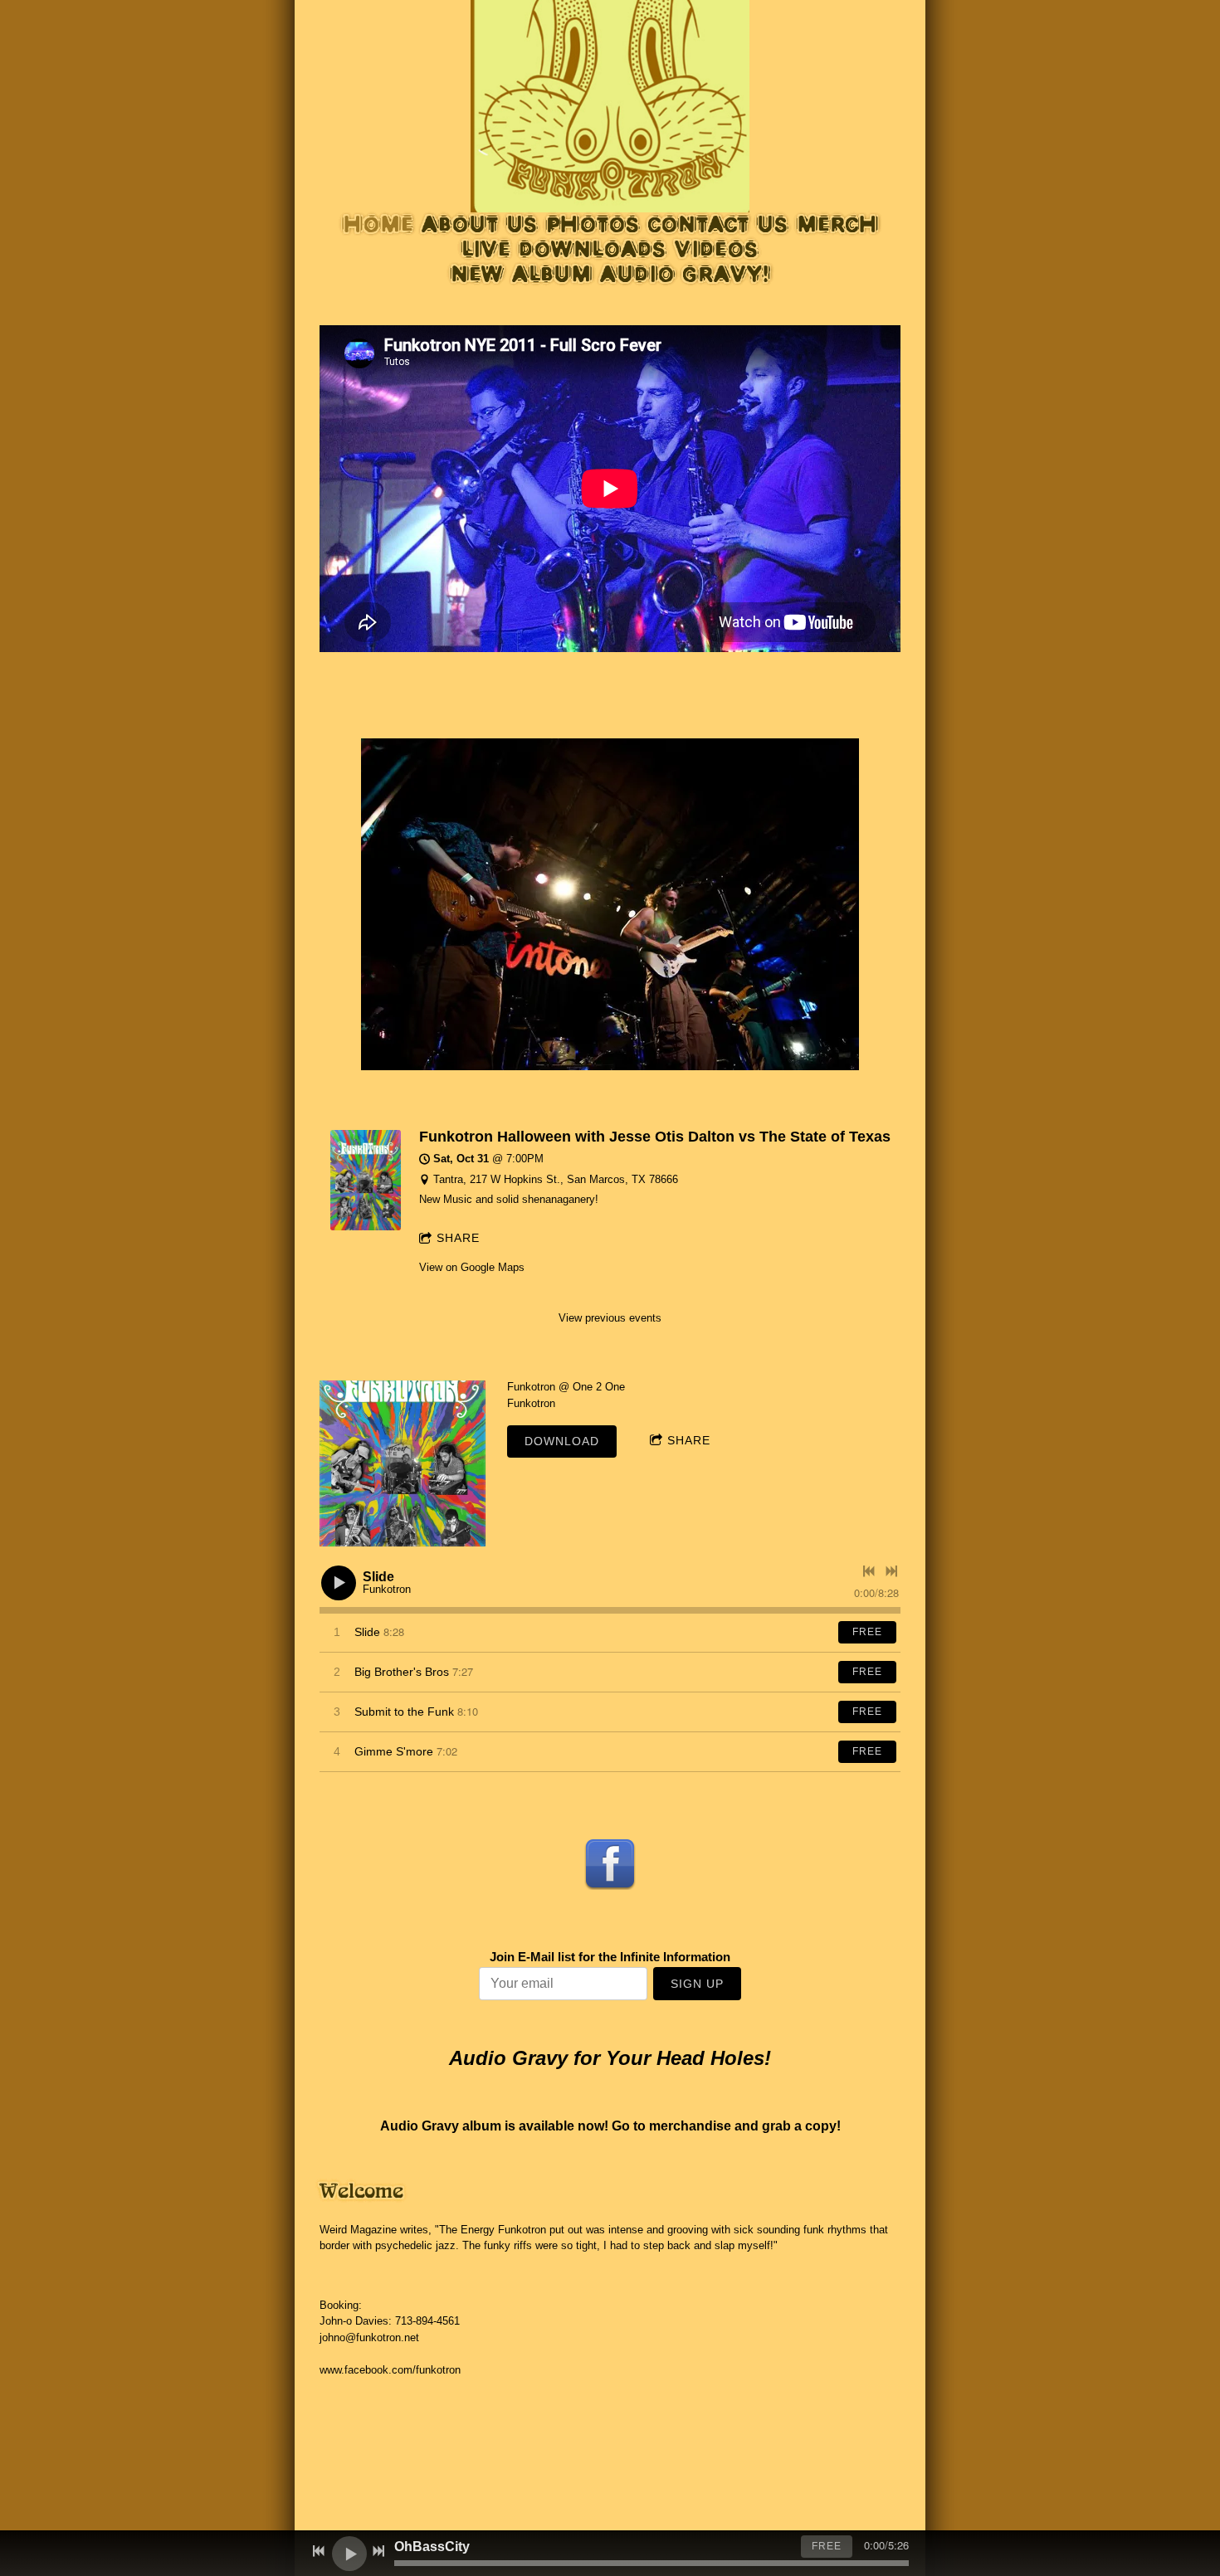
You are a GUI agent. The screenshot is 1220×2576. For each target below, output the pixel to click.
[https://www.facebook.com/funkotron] (610, 1863)
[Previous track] (869, 1571)
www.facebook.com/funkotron (390, 2370)
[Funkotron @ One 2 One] (403, 1463)
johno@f (339, 2337)
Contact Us (718, 224)
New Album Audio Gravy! (610, 274)
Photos (593, 224)
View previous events (610, 1318)
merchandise (690, 2126)
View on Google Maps (472, 1267)
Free (867, 1632)
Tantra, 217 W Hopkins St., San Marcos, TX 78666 (556, 1179)
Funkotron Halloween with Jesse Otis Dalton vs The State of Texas (655, 1137)
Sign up (697, 1984)
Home (378, 224)
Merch (837, 224)
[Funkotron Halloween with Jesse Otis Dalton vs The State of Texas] (366, 1227)
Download (562, 1441)
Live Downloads (564, 249)
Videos (717, 249)
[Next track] (891, 1571)
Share (458, 1238)
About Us (480, 224)
